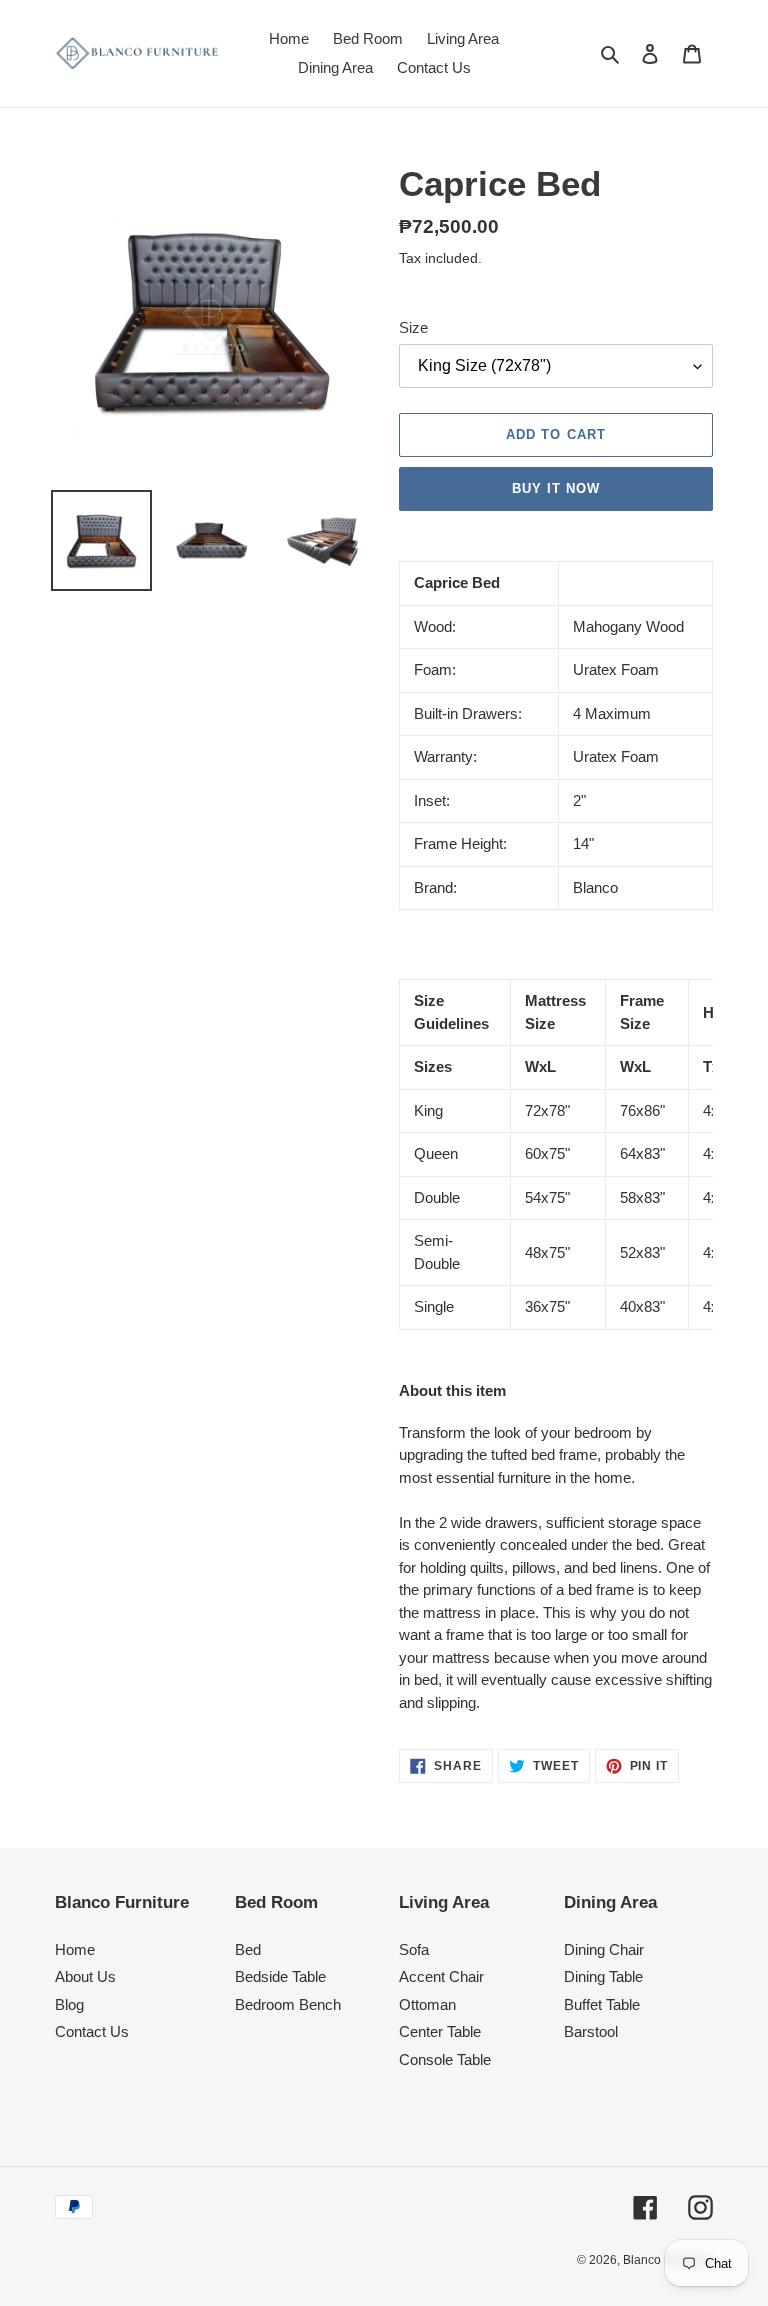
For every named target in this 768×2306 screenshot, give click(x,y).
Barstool (591, 2031)
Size (413, 327)
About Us (85, 1976)
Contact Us (92, 2031)
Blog (69, 2004)
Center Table (440, 2031)
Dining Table (603, 1976)
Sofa (414, 1949)
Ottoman (427, 2004)
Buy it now (556, 488)
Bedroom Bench (288, 2004)
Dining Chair (604, 1949)
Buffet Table (602, 2004)
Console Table (445, 2059)
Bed (248, 1949)
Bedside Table (280, 1976)
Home (75, 1949)
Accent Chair (441, 1976)
